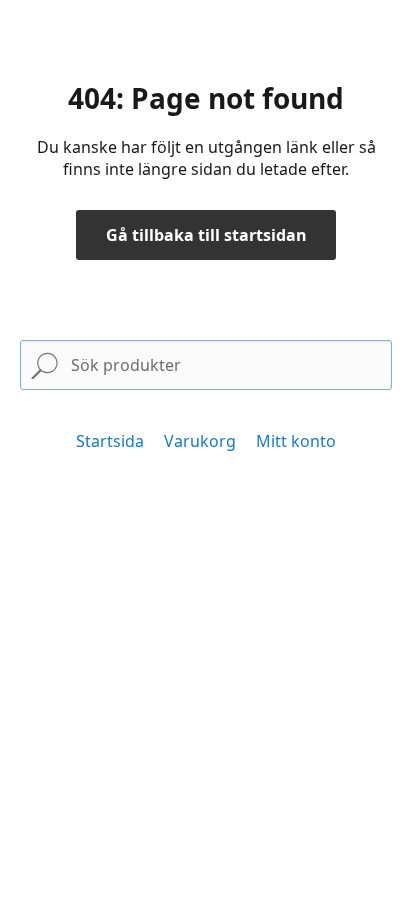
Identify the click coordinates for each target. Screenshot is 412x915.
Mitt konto (296, 441)
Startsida (110, 441)
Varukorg (200, 441)
